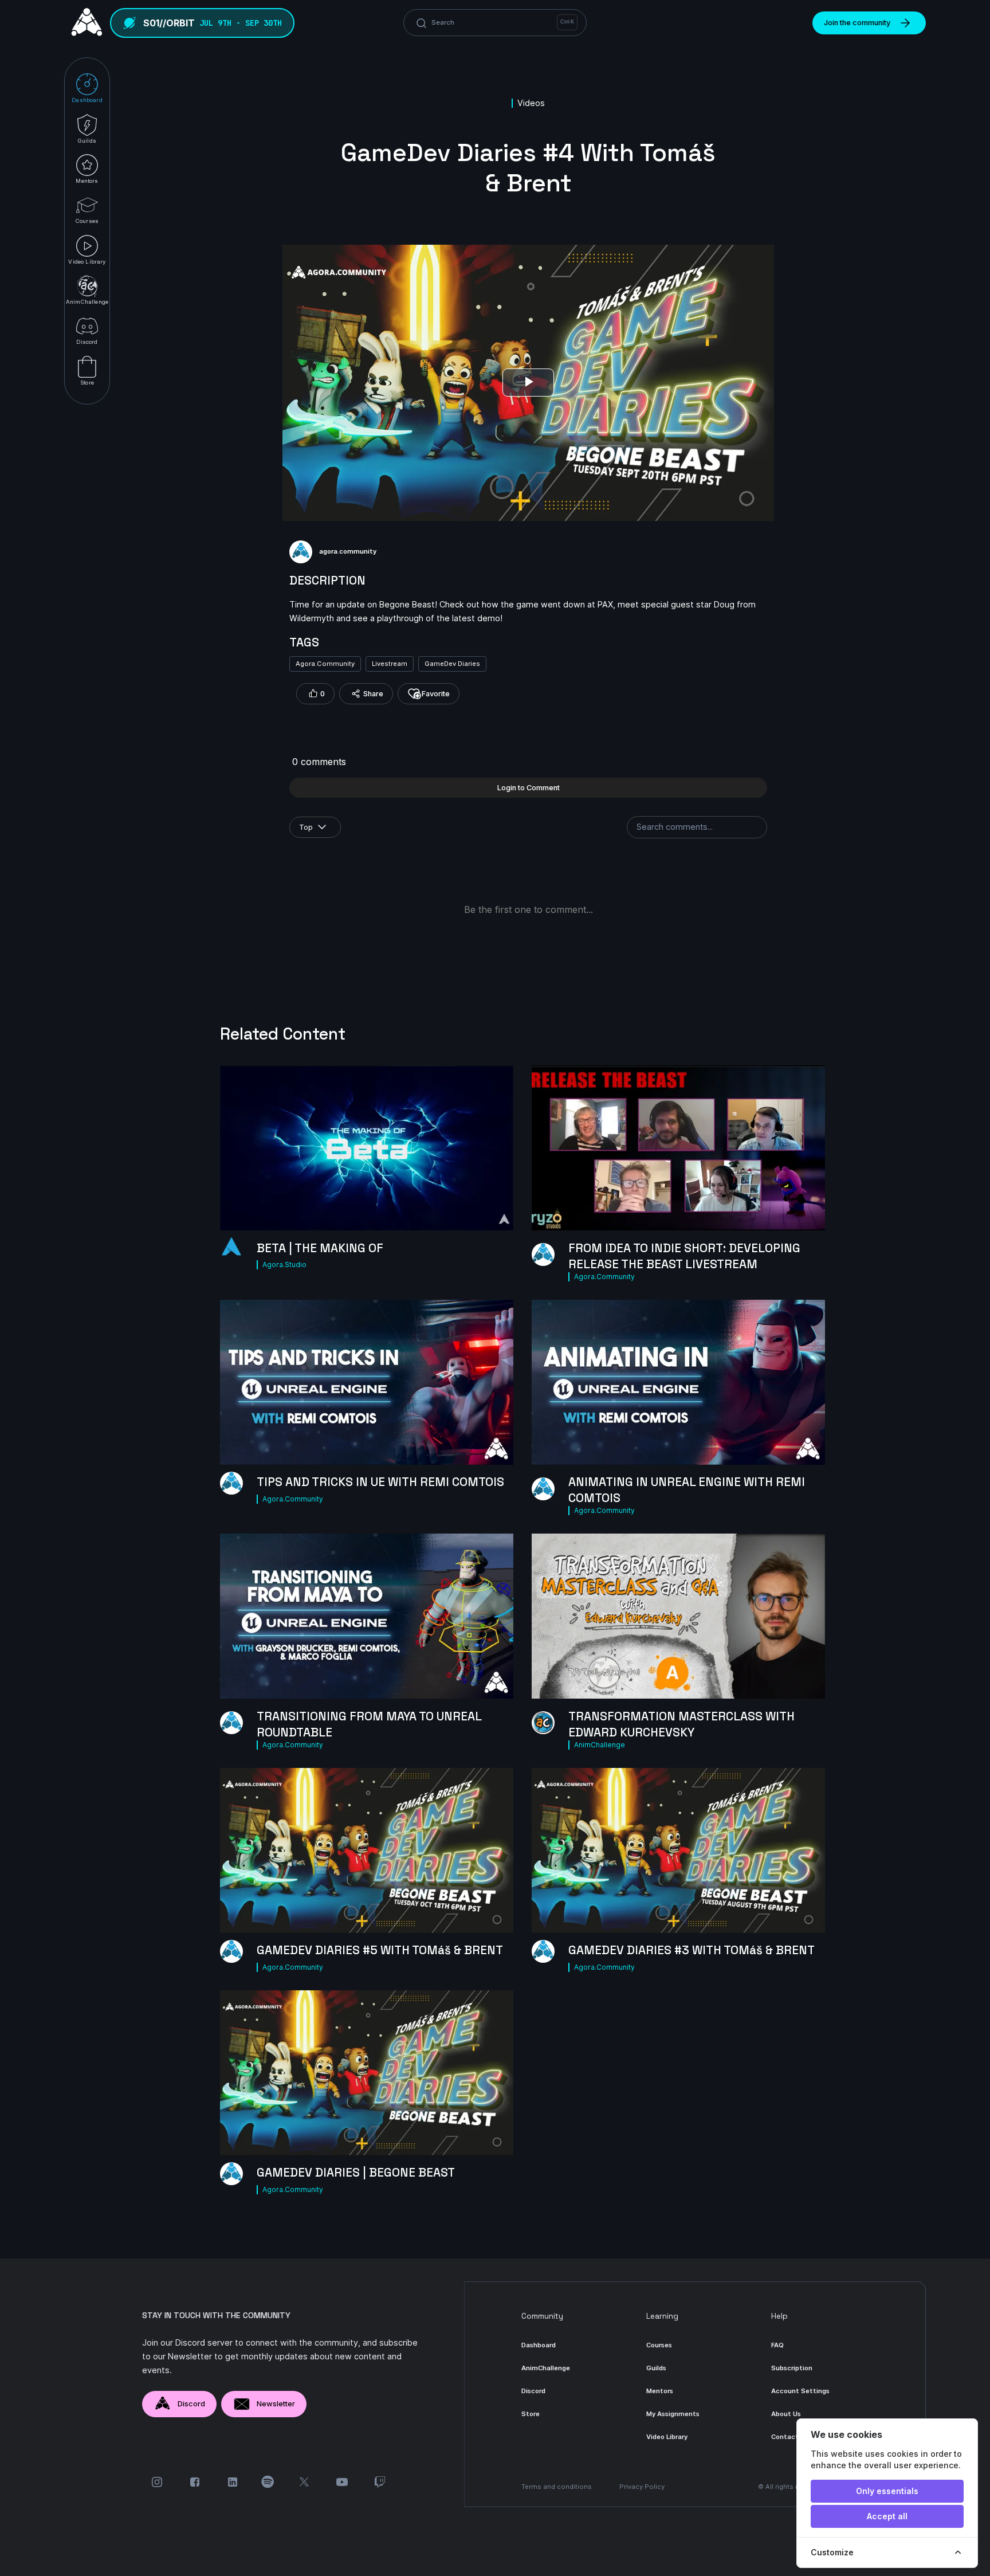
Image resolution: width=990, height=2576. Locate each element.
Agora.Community (325, 664)
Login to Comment (529, 788)
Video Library (667, 2437)
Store (531, 2414)
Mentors (660, 2391)
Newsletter (276, 2404)
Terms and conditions (557, 2487)
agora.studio (284, 1265)
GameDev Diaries (452, 664)
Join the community (857, 23)
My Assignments (673, 2414)
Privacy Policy (642, 2487)
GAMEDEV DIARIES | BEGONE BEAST (356, 2173)
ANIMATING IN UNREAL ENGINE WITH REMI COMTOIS (687, 1490)
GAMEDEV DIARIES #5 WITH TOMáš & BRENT (380, 1950)
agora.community (348, 551)
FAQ (777, 2345)
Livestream (390, 664)
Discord (191, 2404)
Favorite (436, 694)
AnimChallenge (600, 1745)
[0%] (678, 1616)
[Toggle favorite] (498, 1216)
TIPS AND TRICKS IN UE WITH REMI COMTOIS (380, 1482)
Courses (659, 2345)
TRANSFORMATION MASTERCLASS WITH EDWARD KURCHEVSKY (681, 1724)
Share (373, 694)
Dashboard (539, 2345)
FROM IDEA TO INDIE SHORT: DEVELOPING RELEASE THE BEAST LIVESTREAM (684, 1256)
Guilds (656, 2368)
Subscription (792, 2368)
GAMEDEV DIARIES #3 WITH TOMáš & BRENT (692, 1950)
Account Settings (800, 2391)
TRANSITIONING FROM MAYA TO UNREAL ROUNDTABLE (369, 1724)
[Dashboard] (84, 23)
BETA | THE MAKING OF (320, 1248)
